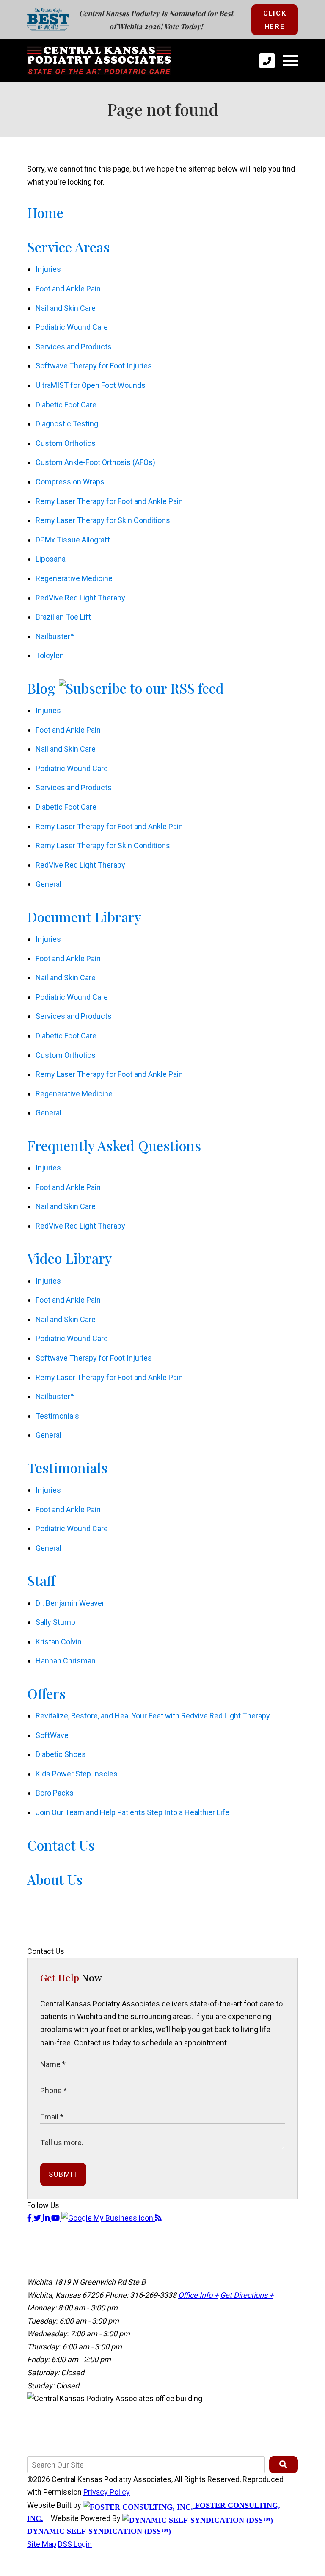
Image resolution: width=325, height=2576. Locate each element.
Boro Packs (55, 1793)
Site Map (42, 2544)
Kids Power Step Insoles (77, 1774)
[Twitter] (38, 2218)
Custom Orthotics (66, 443)
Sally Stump (55, 1622)
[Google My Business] (108, 2218)
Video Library (69, 1258)
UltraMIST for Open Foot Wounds (91, 385)
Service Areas (68, 247)
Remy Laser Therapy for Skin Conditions (103, 520)
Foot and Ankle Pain (68, 289)
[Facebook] (30, 2218)
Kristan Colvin (59, 1642)
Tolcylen (50, 655)
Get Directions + (247, 2295)
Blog (41, 688)
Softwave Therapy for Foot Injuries (94, 366)
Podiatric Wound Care (72, 327)
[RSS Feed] (158, 2218)
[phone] (267, 61)
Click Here (275, 20)
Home (45, 212)
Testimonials (57, 1416)
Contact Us (61, 1845)
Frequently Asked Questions (114, 1145)
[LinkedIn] (47, 2218)
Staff (41, 1580)
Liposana (51, 559)
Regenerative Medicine (74, 578)
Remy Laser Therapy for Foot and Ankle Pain (109, 501)
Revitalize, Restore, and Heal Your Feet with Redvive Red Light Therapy (153, 1716)
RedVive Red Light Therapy (80, 598)
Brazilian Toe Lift (63, 617)
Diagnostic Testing (67, 424)
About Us (55, 1879)
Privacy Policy (107, 2492)
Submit (63, 2174)
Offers (46, 1693)
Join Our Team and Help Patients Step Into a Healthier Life (132, 1812)
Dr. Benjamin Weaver (70, 1603)
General (48, 884)
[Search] (284, 2465)
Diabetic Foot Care (66, 405)
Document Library (84, 917)
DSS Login (75, 2544)
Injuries (48, 269)
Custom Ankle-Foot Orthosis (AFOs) (95, 462)
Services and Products (74, 347)
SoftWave (52, 1735)
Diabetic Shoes (61, 1754)
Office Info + (198, 2295)
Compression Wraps (70, 482)
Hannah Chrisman (66, 1661)
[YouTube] (56, 2218)
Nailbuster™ (55, 636)
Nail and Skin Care (66, 308)
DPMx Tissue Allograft (73, 540)
